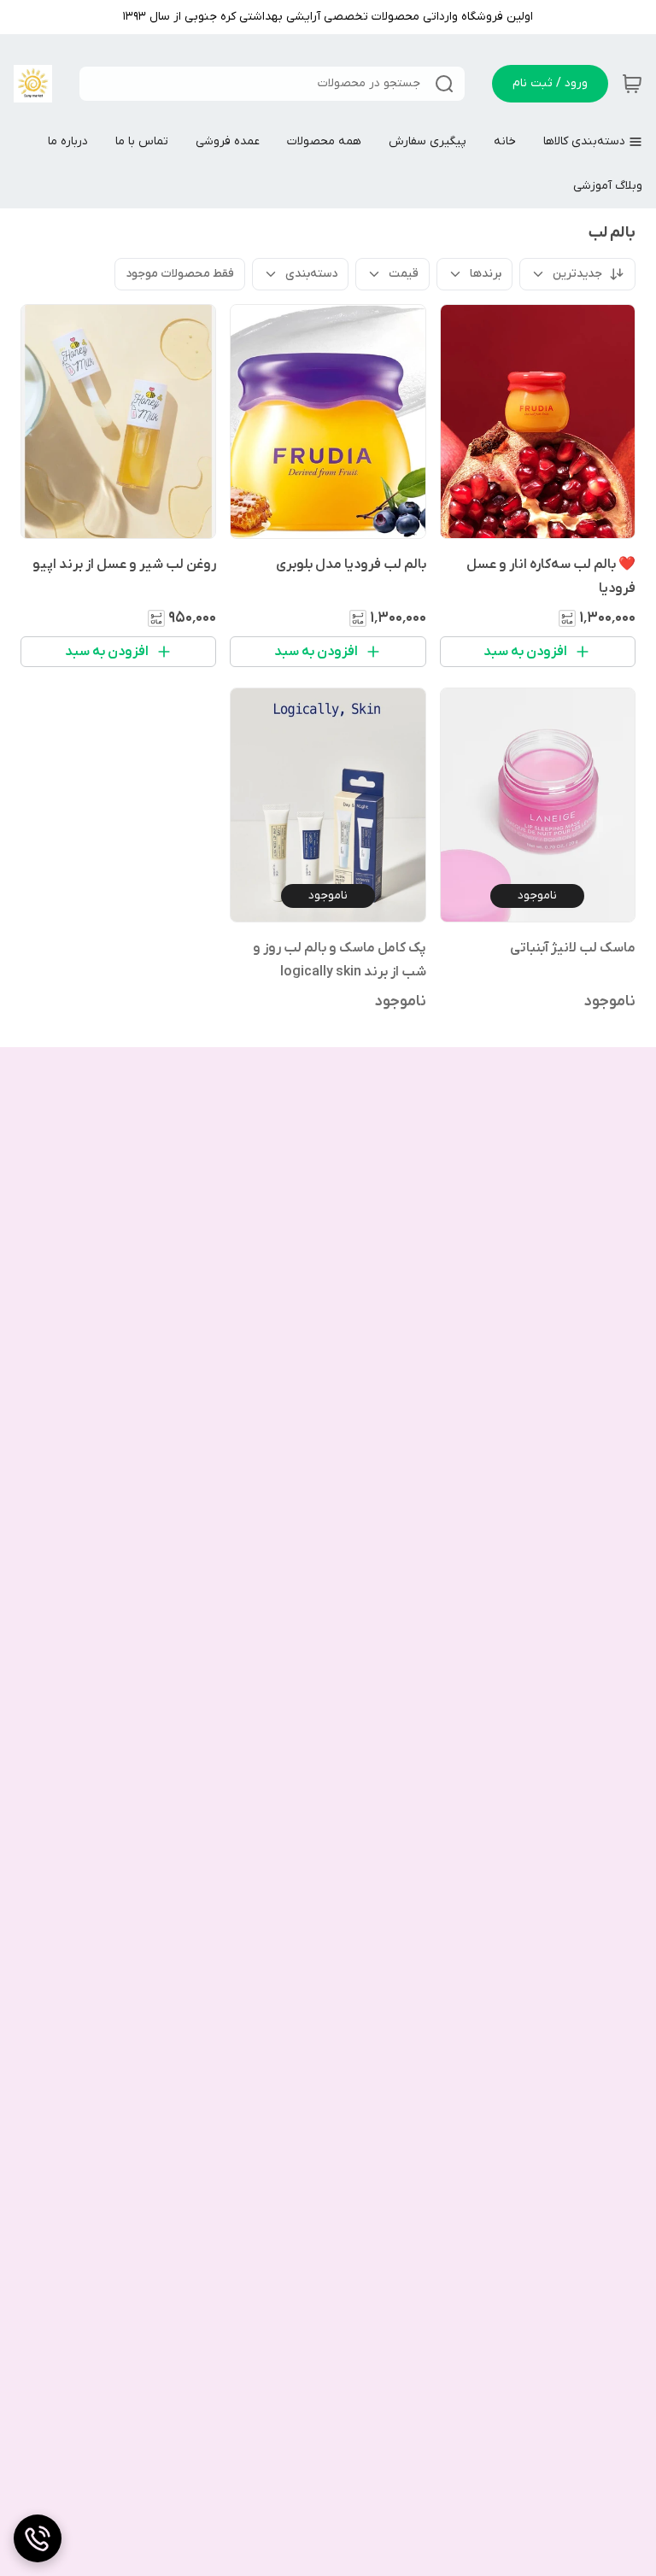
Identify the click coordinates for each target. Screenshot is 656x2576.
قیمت (404, 274)
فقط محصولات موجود (180, 274)
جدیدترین (577, 274)
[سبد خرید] (632, 84)
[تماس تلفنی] (38, 2538)
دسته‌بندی (311, 274)
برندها (486, 274)
